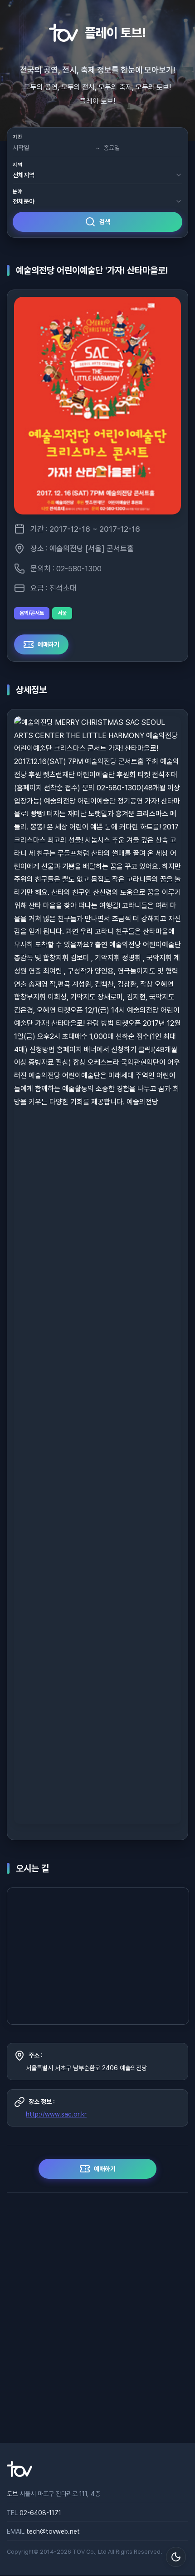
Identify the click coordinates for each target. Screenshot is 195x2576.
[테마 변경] (176, 2557)
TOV (79, 2552)
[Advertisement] (97, 2318)
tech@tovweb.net (53, 2531)
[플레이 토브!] (19, 2475)
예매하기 (49, 644)
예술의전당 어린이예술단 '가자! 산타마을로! (92, 270)
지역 (17, 165)
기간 (17, 137)
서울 (62, 613)
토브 (12, 2494)
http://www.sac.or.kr (56, 2114)
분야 (17, 192)
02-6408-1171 (40, 2513)
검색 (105, 222)
